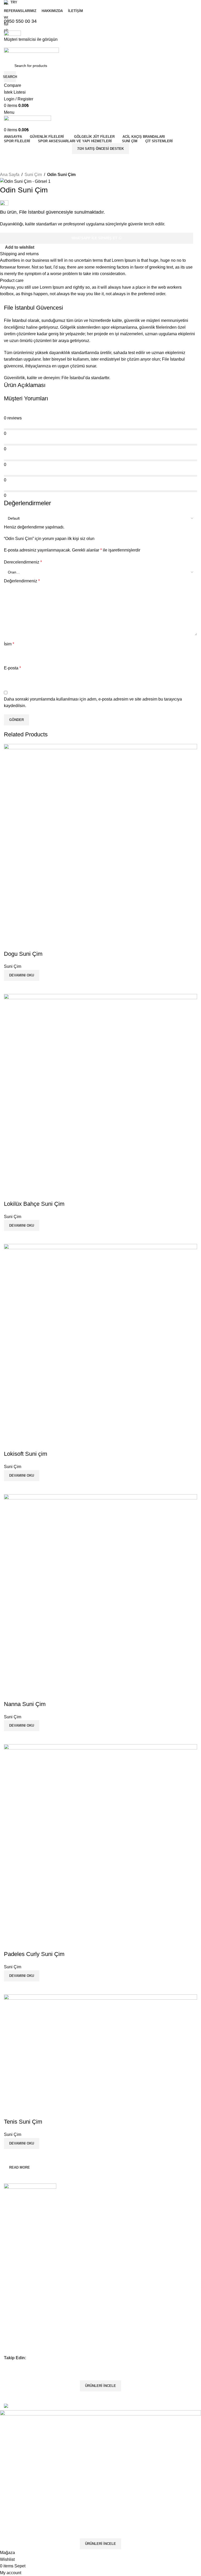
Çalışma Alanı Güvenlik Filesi (28, 2350)
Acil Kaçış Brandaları (21, 2288)
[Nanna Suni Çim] (100, 1590)
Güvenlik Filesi (16, 2270)
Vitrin (8, 2230)
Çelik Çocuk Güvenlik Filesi (26, 2323)
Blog (8, 2238)
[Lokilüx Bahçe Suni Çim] (100, 1090)
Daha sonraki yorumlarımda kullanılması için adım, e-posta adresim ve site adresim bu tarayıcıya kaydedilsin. (93, 703)
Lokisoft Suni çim (26, 1454)
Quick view (25, 987)
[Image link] (30, 2188)
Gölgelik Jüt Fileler (19, 2278)
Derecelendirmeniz (23, 562)
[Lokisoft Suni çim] (100, 1340)
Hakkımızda (14, 2212)
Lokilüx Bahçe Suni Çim (34, 1204)
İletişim (10, 2221)
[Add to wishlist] (10, 943)
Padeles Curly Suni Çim (34, 1954)
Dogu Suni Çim (23, 954)
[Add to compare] (10, 987)
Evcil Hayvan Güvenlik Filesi (27, 2332)
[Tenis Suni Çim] (100, 2049)
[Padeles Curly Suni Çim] (100, 1840)
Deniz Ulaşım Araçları (22, 2314)
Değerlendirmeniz (22, 581)
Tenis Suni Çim (23, 2122)
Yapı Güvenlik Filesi (20, 2341)
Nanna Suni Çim (25, 1704)
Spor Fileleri (14, 2296)
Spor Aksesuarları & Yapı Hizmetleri (33, 2305)
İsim (9, 644)
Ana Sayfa (10, 175)
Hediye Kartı (14, 2247)
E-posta (12, 668)
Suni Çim (33, 175)
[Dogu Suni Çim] (100, 840)
